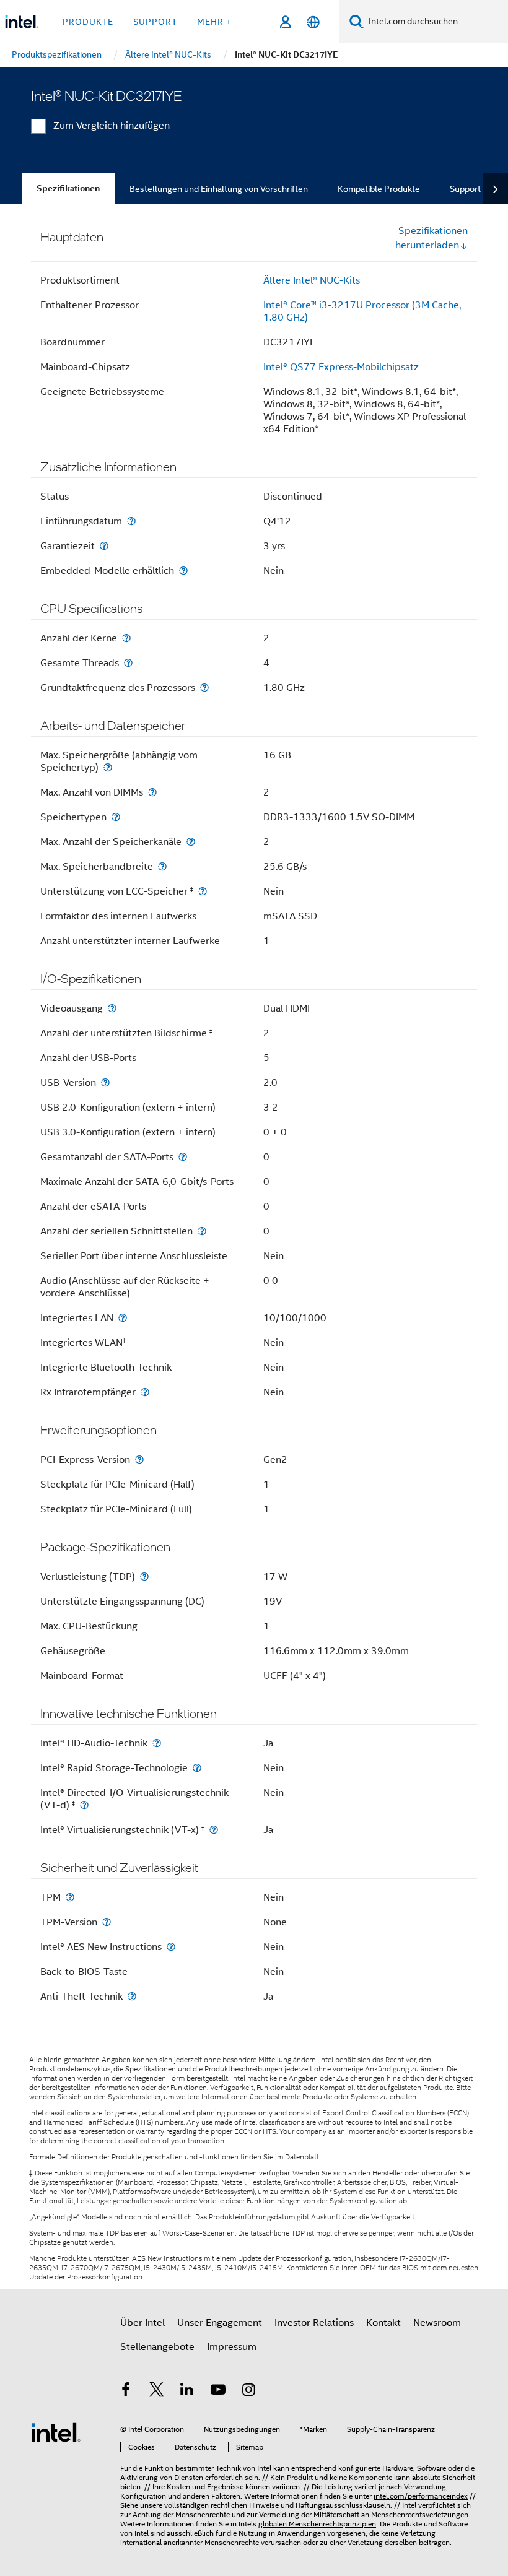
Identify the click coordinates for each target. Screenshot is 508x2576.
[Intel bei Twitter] (157, 2392)
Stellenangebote (157, 2347)
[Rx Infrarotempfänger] (145, 1392)
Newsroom (437, 2323)
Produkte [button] (88, 22)
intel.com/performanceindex (421, 2496)
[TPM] (70, 1897)
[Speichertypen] (116, 817)
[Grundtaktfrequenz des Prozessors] (204, 687)
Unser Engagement (220, 2323)
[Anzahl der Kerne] (126, 638)
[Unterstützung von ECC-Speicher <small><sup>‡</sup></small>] (203, 891)
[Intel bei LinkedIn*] (187, 2392)
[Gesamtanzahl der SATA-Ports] (183, 1157)
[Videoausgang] (112, 1008)
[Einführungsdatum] (131, 521)
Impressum (232, 2347)
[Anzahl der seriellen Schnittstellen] (202, 1231)
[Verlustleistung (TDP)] (144, 1576)
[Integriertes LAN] (123, 1318)
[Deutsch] (313, 22)
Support (465, 189)
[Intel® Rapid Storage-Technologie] (197, 1768)
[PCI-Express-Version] (139, 1459)
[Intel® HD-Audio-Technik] (157, 1743)
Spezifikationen (68, 189)
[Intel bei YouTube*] (218, 2392)
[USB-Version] (105, 1082)
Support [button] (155, 22)
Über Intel (142, 2323)
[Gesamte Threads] (128, 663)
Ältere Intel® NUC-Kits (312, 280)
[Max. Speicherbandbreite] (162, 866)
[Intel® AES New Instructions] (171, 1947)
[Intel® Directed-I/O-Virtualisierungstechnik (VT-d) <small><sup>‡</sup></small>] (84, 1805)
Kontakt (383, 2323)
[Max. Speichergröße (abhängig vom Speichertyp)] (108, 767)
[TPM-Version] (107, 1922)
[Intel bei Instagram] (248, 2392)
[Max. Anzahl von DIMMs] (152, 792)
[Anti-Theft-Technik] (132, 1996)
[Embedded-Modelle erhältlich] (183, 570)
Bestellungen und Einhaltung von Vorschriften (219, 189)
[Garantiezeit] (104, 546)
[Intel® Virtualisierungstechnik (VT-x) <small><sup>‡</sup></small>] (214, 1830)
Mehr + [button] (214, 22)
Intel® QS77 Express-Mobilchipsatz (341, 367)
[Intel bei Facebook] (126, 2392)
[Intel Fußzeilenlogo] (56, 2432)
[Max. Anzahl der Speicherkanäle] (191, 842)
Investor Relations (314, 2323)
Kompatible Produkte (379, 189)
